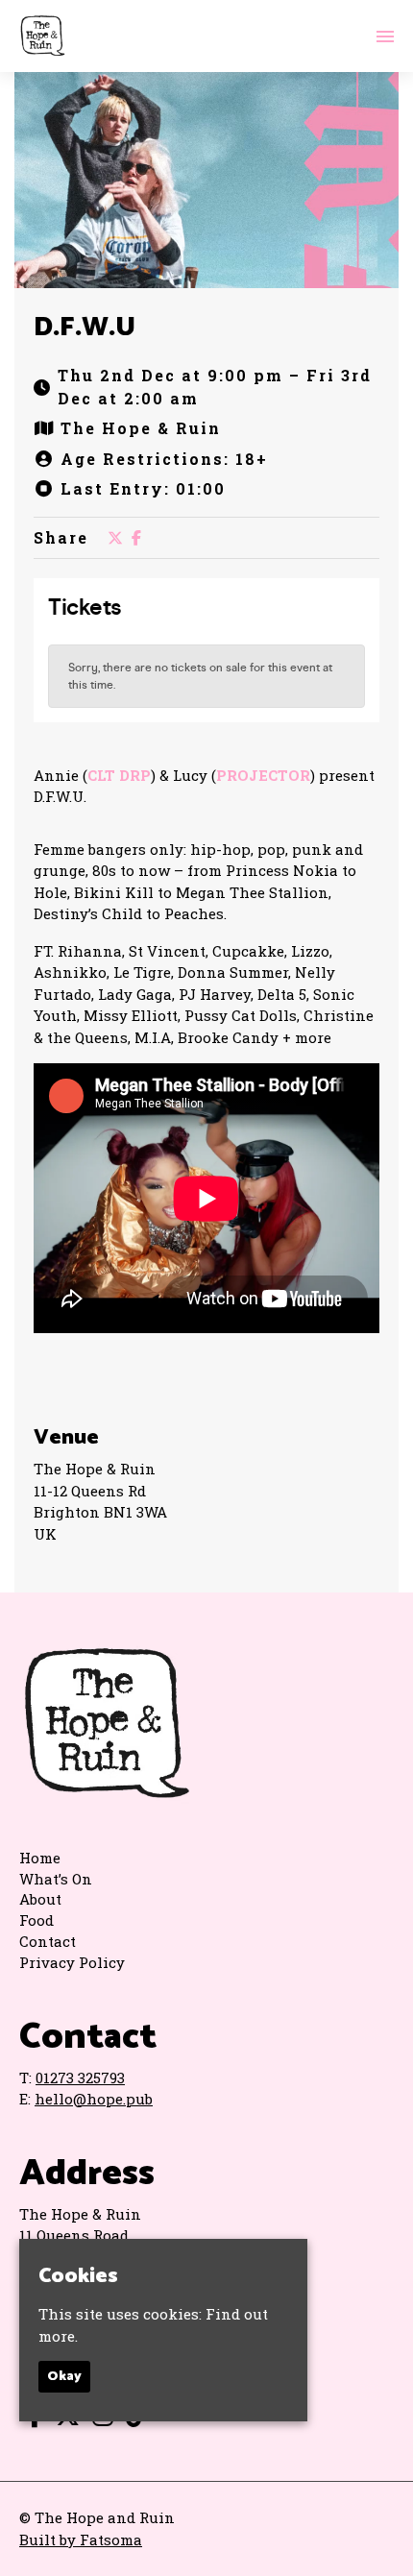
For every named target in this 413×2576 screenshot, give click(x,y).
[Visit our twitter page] (115, 537)
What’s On (56, 1879)
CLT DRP (119, 775)
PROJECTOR (263, 775)
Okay (64, 2377)
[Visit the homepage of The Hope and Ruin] (42, 36)
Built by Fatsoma (81, 2540)
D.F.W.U (85, 328)
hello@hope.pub (94, 2099)
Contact (48, 1941)
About (40, 1899)
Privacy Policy (72, 1962)
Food (36, 1920)
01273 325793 (80, 2078)
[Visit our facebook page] (136, 537)
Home (40, 1858)
